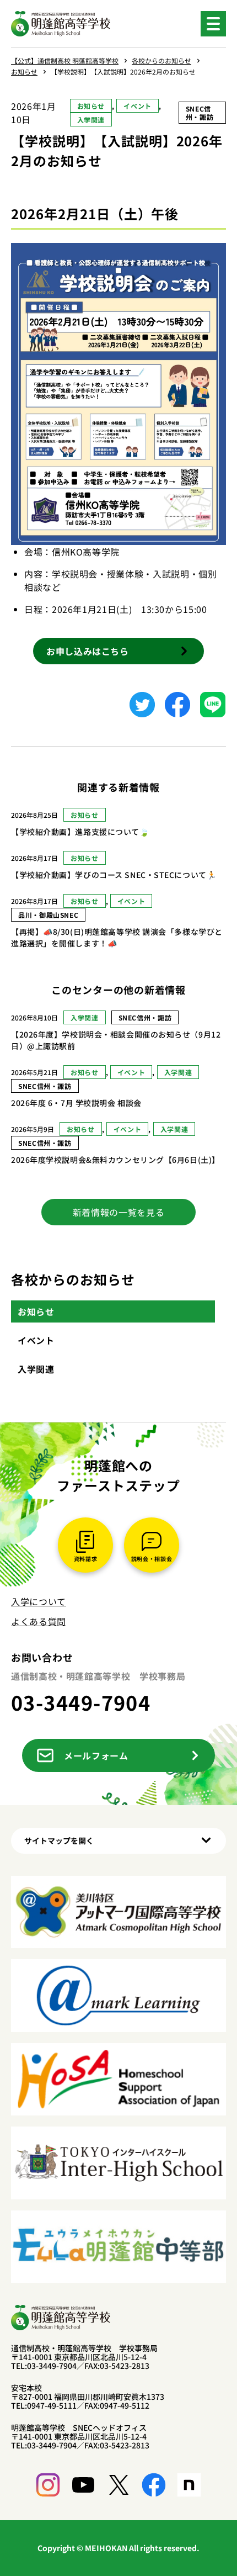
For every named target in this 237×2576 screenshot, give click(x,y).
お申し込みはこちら (88, 651)
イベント (138, 106)
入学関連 (91, 120)
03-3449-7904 (81, 1702)
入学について (39, 1601)
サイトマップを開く (59, 1840)
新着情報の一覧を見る (118, 1212)
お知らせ (91, 106)
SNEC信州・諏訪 (200, 113)
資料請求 (86, 1559)
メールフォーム (96, 1755)
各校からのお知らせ (73, 1279)
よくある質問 (39, 1621)
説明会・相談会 (152, 1559)
